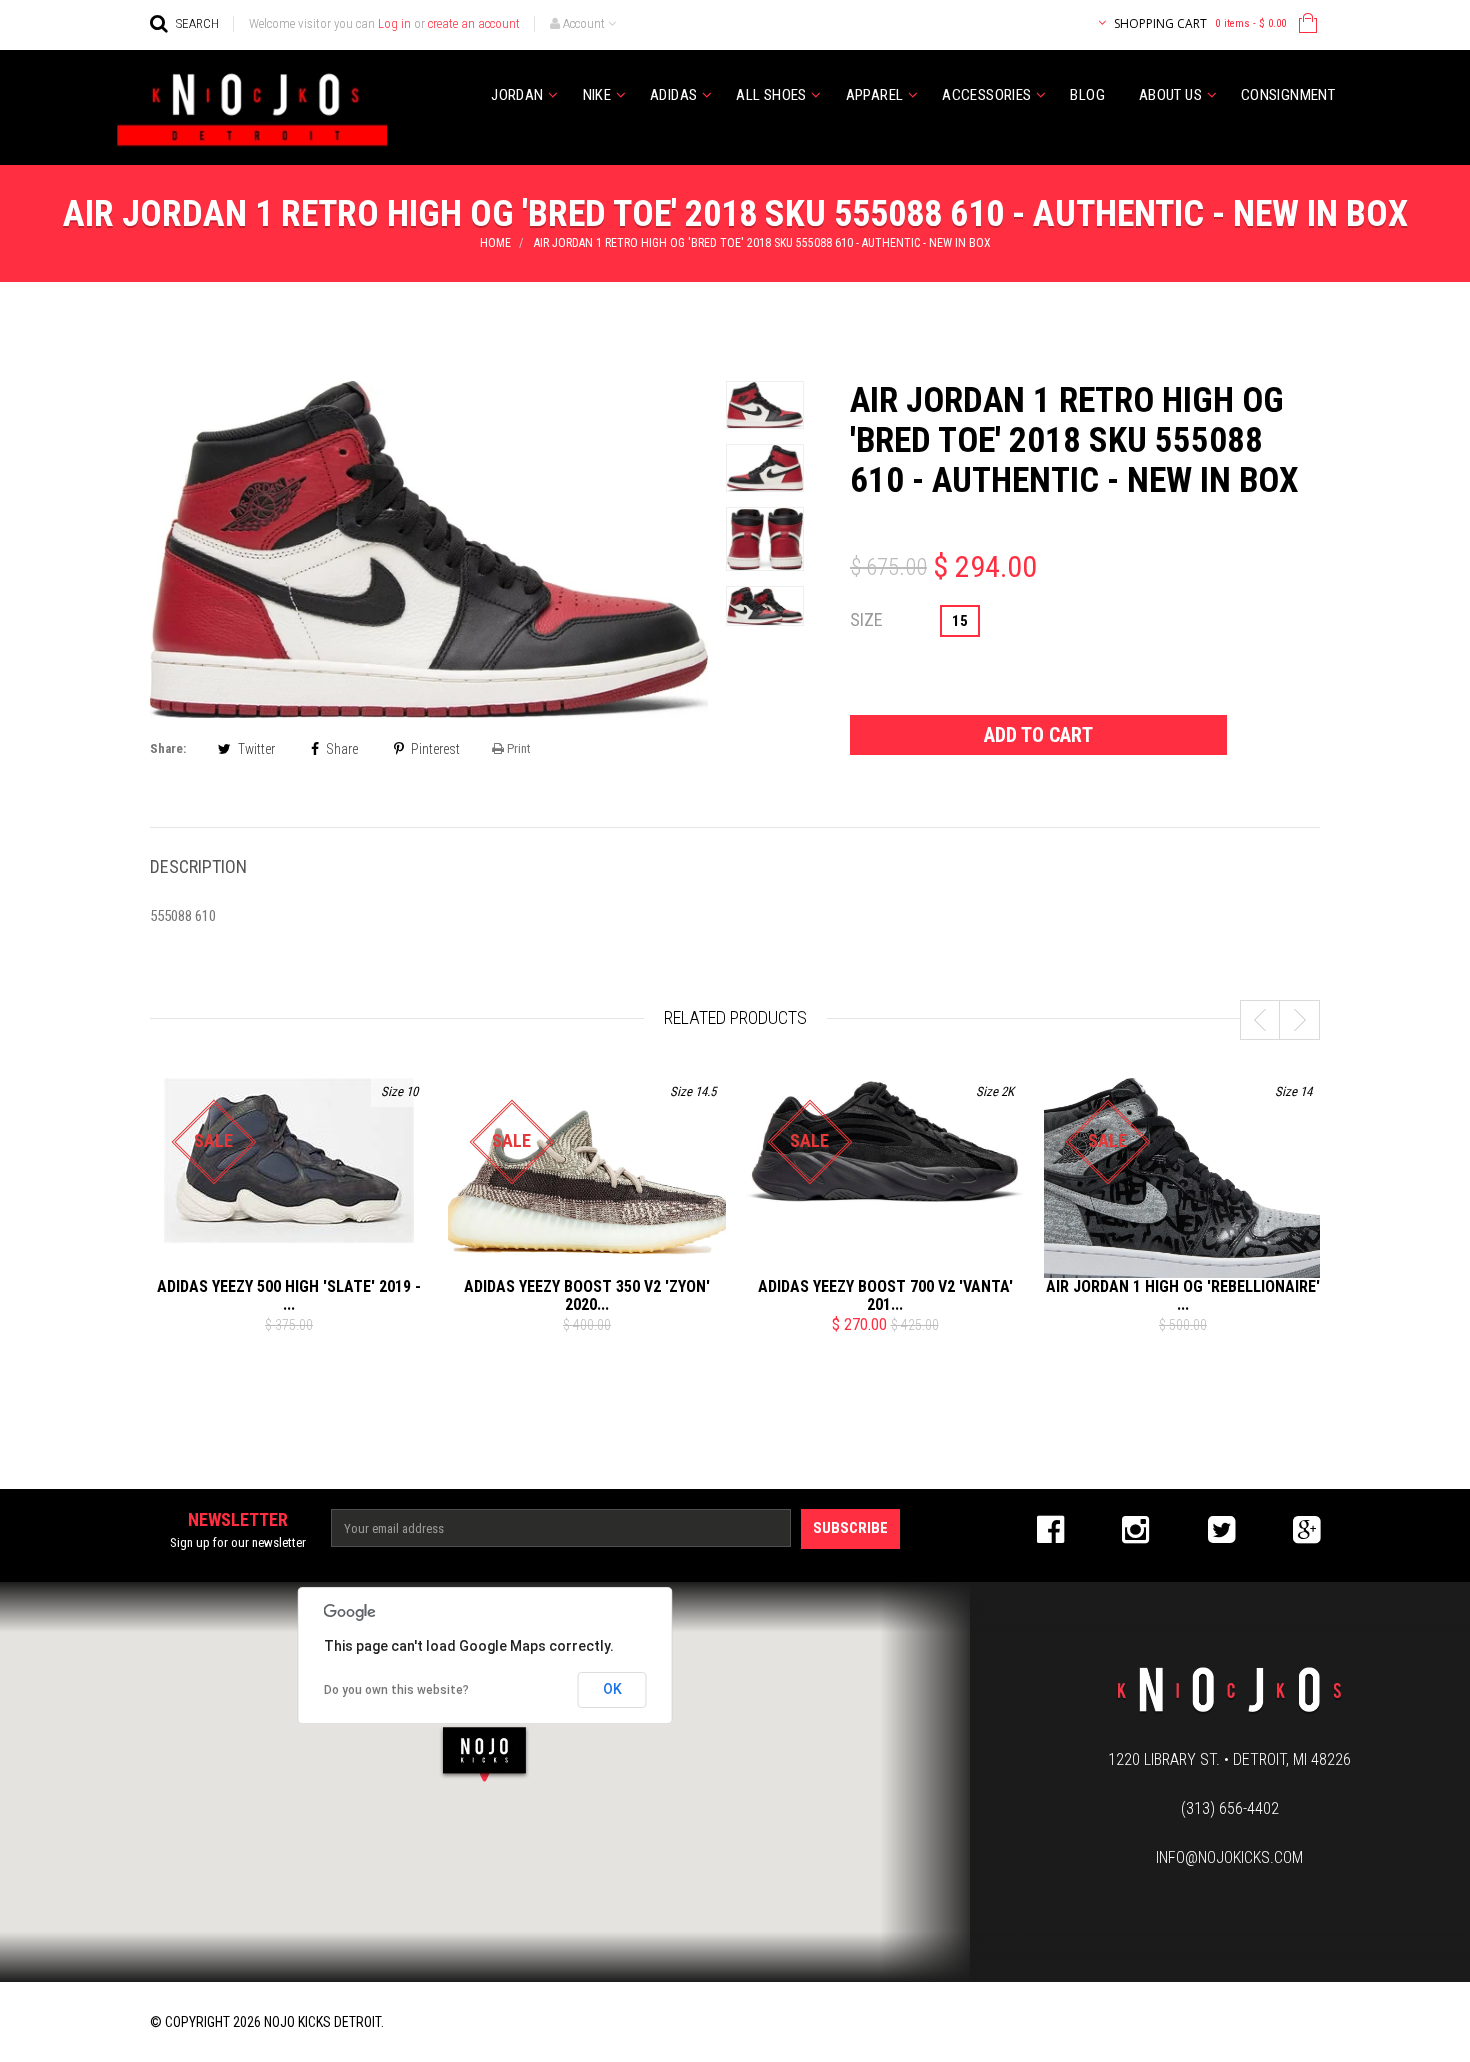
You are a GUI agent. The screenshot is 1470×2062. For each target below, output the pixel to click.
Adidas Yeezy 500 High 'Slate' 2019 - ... (289, 1295)
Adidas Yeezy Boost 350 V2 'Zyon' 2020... (587, 1295)
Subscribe (850, 1528)
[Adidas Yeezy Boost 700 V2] (885, 1141)
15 (960, 621)
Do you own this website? (396, 1690)
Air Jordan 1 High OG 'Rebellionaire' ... (1183, 1295)
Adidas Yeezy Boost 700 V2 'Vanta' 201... (885, 1295)
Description (198, 866)
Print (517, 748)
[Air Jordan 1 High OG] (1183, 1182)
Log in (394, 23)
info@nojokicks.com (1229, 1857)
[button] (484, 1753)
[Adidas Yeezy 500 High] (289, 1160)
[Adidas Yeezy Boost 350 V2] (587, 1182)
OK (612, 1689)
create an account (474, 23)
